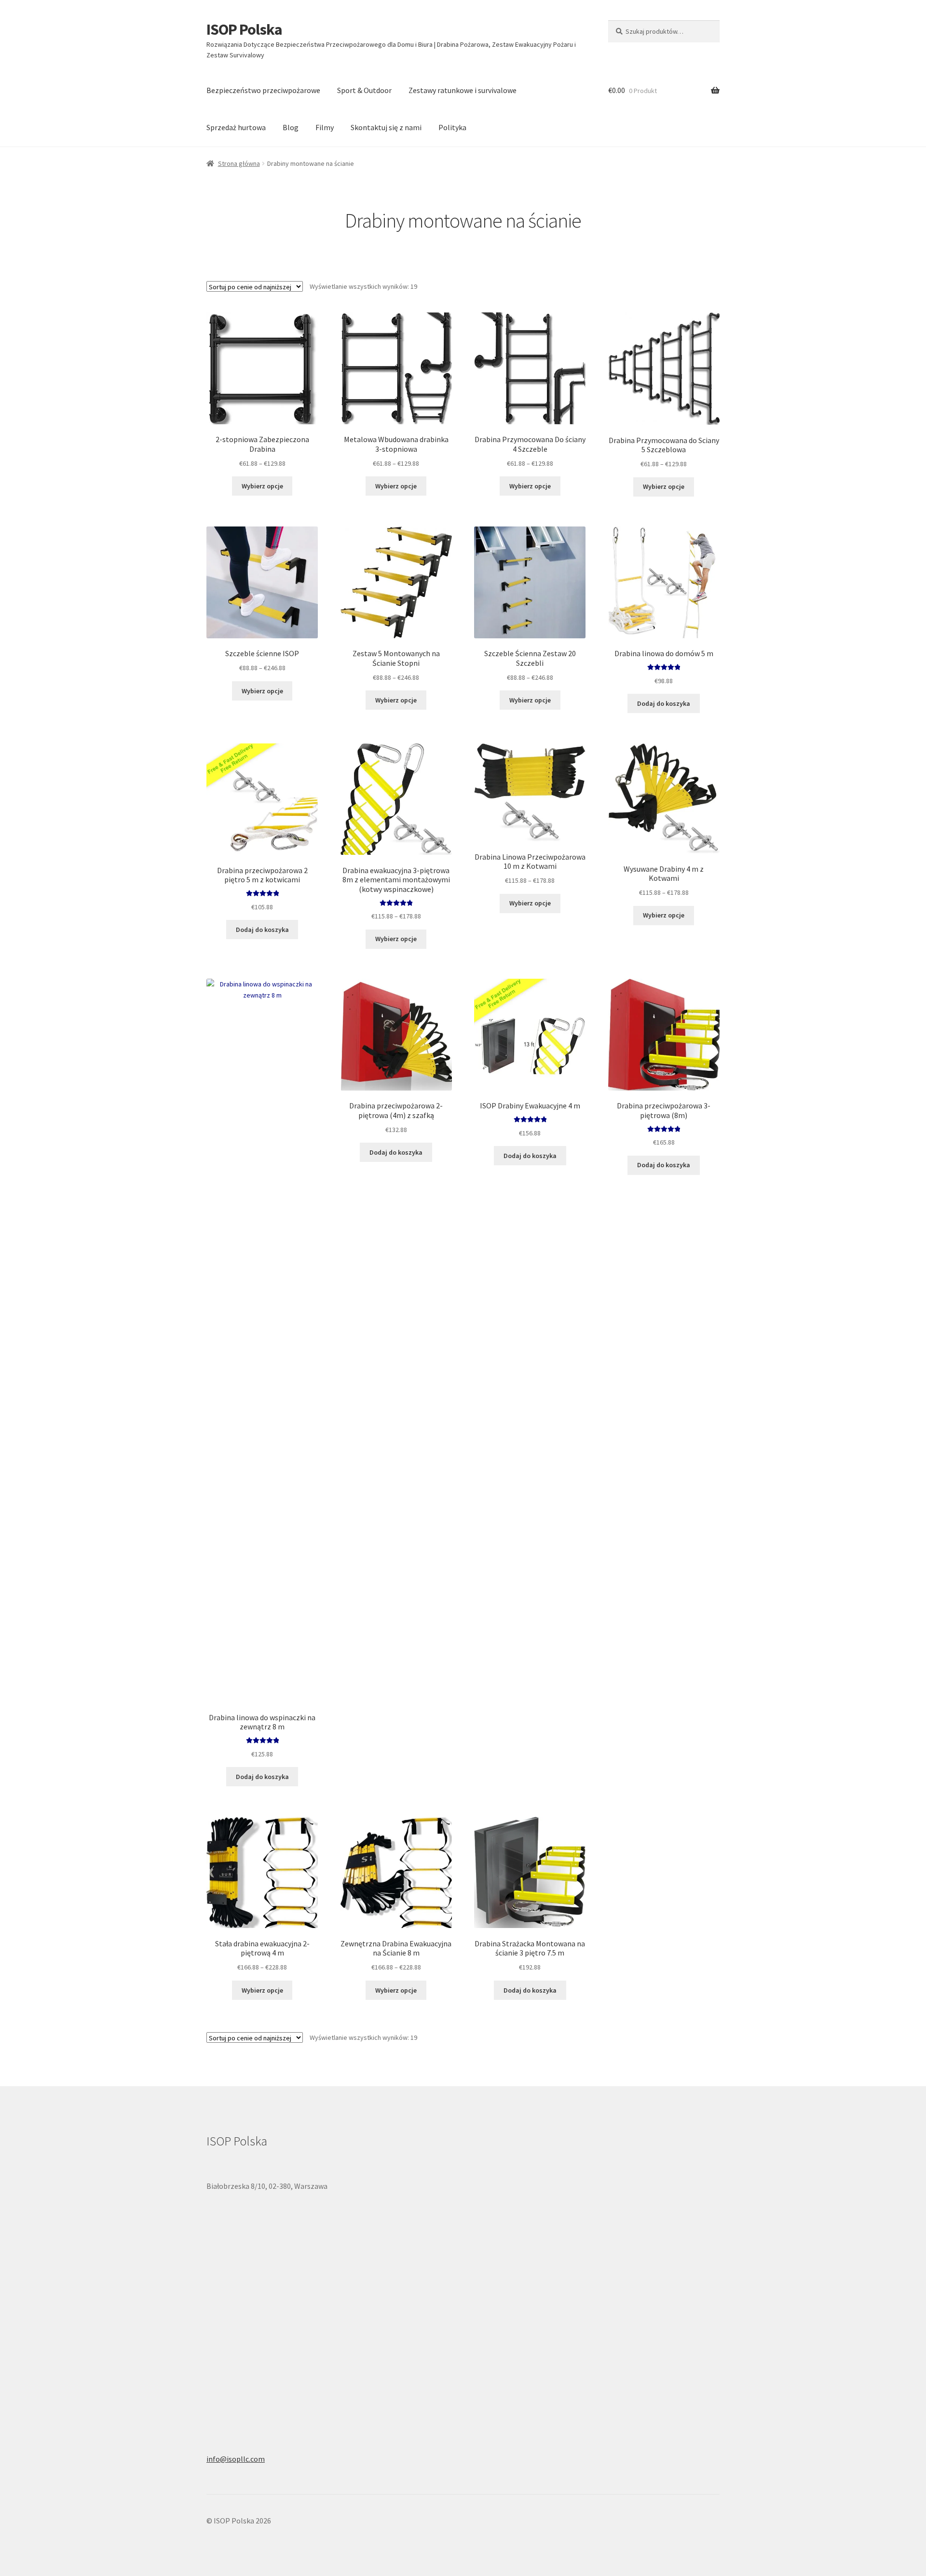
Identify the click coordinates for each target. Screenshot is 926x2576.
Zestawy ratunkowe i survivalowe (463, 90)
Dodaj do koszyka (664, 703)
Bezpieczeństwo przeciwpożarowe (263, 90)
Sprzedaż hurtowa (236, 127)
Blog (291, 127)
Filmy (325, 127)
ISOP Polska (244, 29)
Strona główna (239, 163)
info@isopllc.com (236, 2459)
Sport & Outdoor (364, 90)
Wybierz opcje (262, 486)
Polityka (452, 127)
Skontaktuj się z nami (386, 127)
